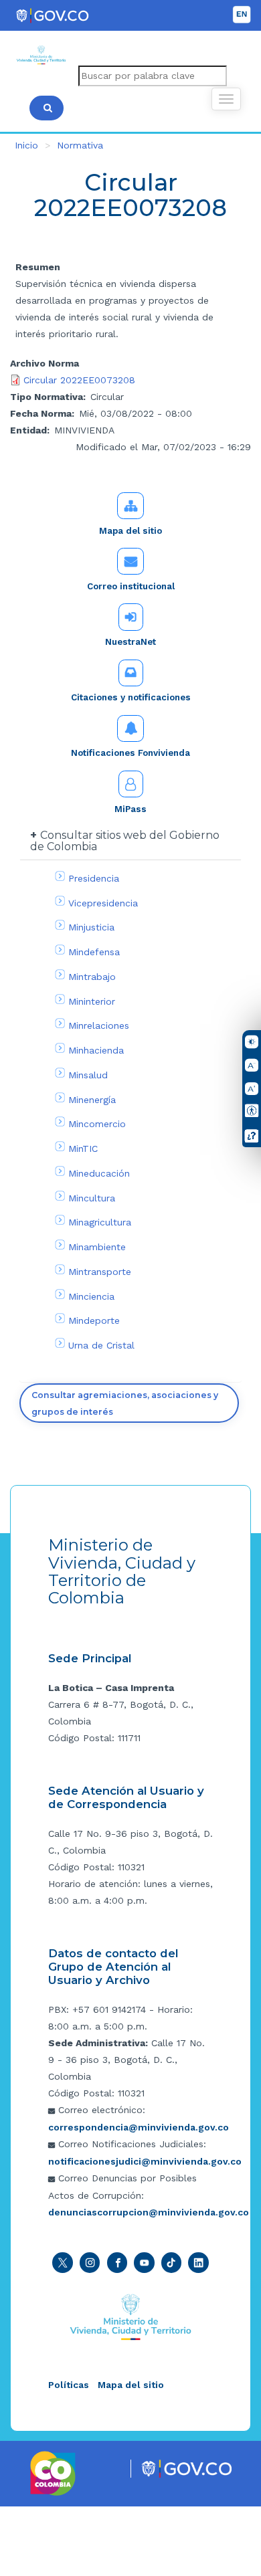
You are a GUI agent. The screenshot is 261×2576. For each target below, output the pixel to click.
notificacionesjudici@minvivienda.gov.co (145, 2161)
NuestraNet (130, 642)
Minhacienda (96, 1050)
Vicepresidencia (103, 903)
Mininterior (92, 1001)
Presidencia (94, 878)
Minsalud (88, 1075)
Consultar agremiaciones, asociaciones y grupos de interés (125, 1403)
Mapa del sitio (130, 531)
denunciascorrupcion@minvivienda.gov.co (149, 2212)
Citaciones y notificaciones (131, 697)
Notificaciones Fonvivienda (130, 753)
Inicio (26, 145)
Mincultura (92, 1198)
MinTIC (83, 1149)
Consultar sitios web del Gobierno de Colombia (125, 841)
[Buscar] (47, 108)
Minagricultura (100, 1222)
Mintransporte (100, 1272)
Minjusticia (91, 927)
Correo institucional (131, 586)
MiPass (130, 809)
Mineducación (99, 1173)
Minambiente (97, 1247)
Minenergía (92, 1100)
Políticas (69, 2385)
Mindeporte (94, 1320)
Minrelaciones (99, 1025)
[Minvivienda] (131, 2316)
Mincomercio (97, 1124)
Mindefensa (94, 952)
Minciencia (91, 1296)
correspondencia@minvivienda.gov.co (139, 2127)
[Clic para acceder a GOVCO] (186, 2468)
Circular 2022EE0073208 (79, 380)
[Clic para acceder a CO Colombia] (53, 2472)
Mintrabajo (92, 977)
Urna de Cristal (101, 1345)
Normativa (80, 145)
